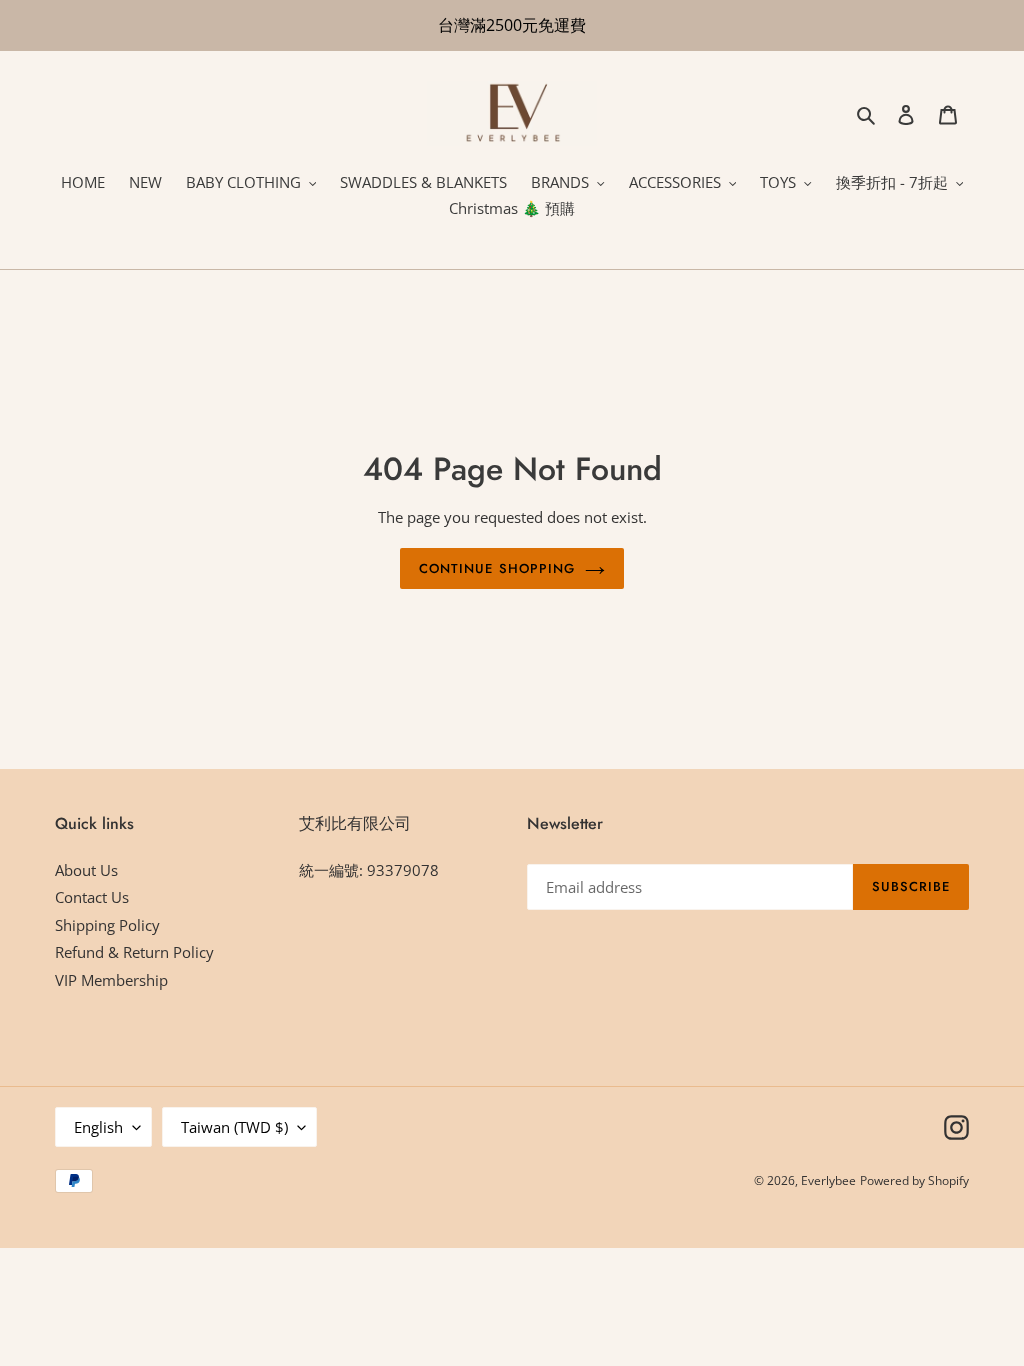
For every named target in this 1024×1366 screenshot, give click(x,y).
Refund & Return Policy (134, 952)
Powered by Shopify (914, 1180)
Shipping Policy (107, 925)
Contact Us (92, 897)
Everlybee (828, 1180)
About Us (86, 870)
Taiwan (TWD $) (234, 1127)
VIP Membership (111, 980)
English (98, 1127)
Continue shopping (497, 568)
